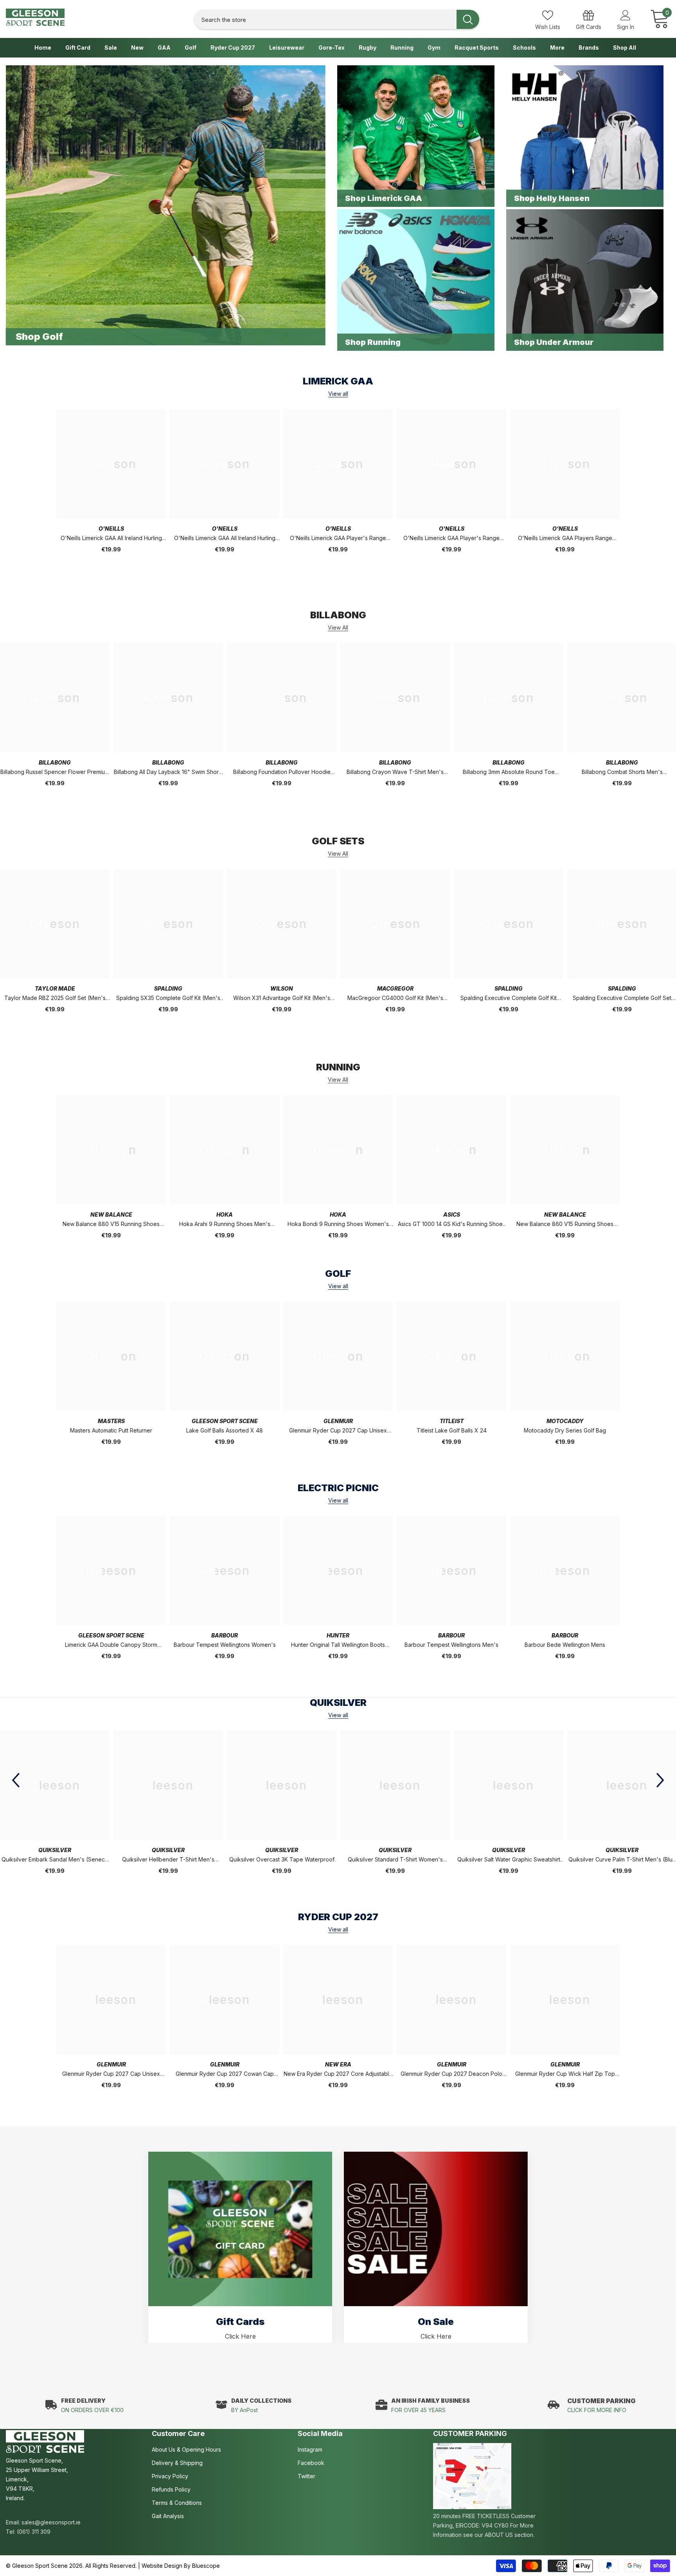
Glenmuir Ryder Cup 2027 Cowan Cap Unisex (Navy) (225, 2074)
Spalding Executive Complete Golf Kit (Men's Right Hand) (509, 999)
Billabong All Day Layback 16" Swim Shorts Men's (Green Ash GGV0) (168, 773)
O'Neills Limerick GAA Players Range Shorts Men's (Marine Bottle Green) (565, 539)
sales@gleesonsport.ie (51, 2522)
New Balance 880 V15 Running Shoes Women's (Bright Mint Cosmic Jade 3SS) (111, 1225)
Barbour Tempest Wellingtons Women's (225, 1645)
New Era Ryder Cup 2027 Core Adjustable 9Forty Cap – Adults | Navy (338, 2074)
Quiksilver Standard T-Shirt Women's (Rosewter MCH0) (395, 1860)
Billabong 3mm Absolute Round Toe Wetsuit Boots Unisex (509, 773)
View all (338, 394)
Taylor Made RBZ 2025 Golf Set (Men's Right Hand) (55, 999)
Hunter (338, 1635)
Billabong (55, 762)
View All (338, 628)
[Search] (337, 19)
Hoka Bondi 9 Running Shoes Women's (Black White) (338, 1225)
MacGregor (395, 988)
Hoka (225, 1214)
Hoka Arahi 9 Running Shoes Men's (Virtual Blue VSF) (225, 1225)
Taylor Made (55, 988)
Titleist (452, 1421)
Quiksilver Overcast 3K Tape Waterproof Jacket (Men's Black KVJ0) (282, 1860)
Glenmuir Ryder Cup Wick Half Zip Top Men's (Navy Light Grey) (565, 2074)
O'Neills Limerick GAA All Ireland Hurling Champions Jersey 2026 (111, 539)
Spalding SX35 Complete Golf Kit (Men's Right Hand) (168, 999)
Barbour (225, 1635)
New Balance (111, 1214)
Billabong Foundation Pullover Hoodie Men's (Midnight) (282, 773)
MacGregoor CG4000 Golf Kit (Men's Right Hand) (395, 999)
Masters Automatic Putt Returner (111, 1430)
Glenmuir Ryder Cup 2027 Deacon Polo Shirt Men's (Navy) (451, 2074)
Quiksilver (55, 1850)
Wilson (282, 988)
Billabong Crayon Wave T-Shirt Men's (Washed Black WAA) (395, 773)
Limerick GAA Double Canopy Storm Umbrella (111, 1645)
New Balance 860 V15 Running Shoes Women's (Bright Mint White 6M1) (565, 1225)
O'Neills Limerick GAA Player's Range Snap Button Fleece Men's (451, 539)
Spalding (168, 988)
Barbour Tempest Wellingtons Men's (451, 1645)
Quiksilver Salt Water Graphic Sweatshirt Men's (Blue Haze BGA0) (509, 1860)
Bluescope (206, 2566)
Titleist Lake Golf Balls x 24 (452, 1430)
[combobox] (325, 19)
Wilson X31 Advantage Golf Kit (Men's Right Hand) (282, 999)
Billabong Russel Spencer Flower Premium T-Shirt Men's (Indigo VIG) (55, 773)
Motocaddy (565, 1421)
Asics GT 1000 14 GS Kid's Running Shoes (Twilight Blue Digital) (452, 1225)
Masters (111, 1421)
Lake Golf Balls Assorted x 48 (225, 1430)
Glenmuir (338, 1421)
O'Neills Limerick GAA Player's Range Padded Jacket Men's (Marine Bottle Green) (338, 539)
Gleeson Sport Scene (225, 1421)
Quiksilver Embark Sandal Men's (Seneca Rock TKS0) (55, 1860)
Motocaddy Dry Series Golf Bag (565, 1430)
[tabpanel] (240, 2247)
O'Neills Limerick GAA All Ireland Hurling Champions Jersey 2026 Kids (225, 539)
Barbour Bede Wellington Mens (565, 1645)
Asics (452, 1214)
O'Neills (111, 529)
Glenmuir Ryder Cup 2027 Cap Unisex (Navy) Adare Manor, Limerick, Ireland (338, 1431)
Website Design (162, 2566)
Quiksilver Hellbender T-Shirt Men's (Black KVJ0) (168, 1860)
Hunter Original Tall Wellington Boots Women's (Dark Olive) (338, 1645)
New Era (338, 2064)
